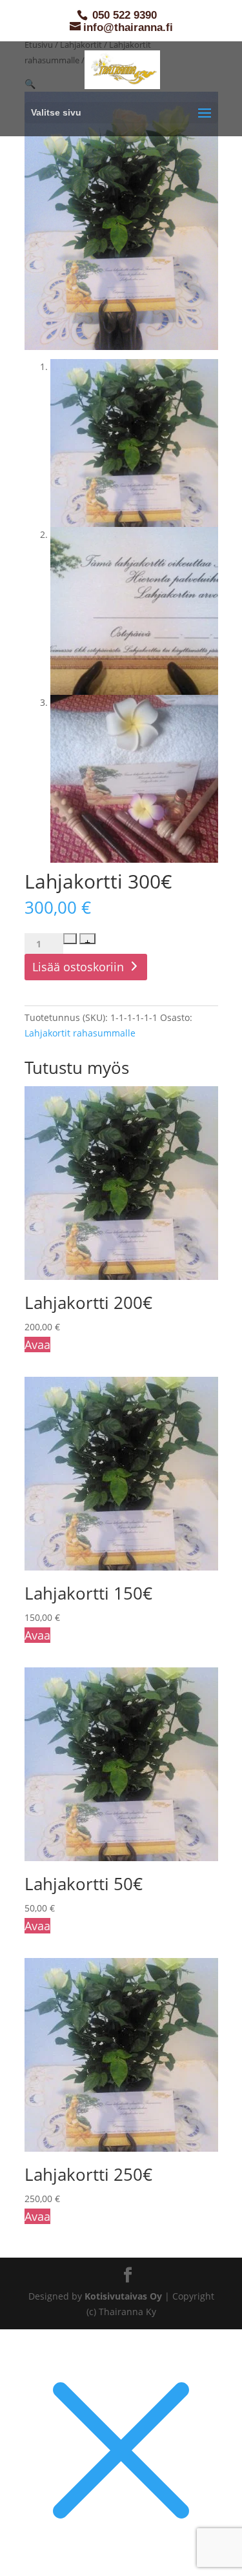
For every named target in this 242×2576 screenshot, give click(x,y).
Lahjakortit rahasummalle (80, 1033)
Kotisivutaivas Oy (123, 2296)
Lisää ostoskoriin (78, 967)
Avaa (37, 1345)
